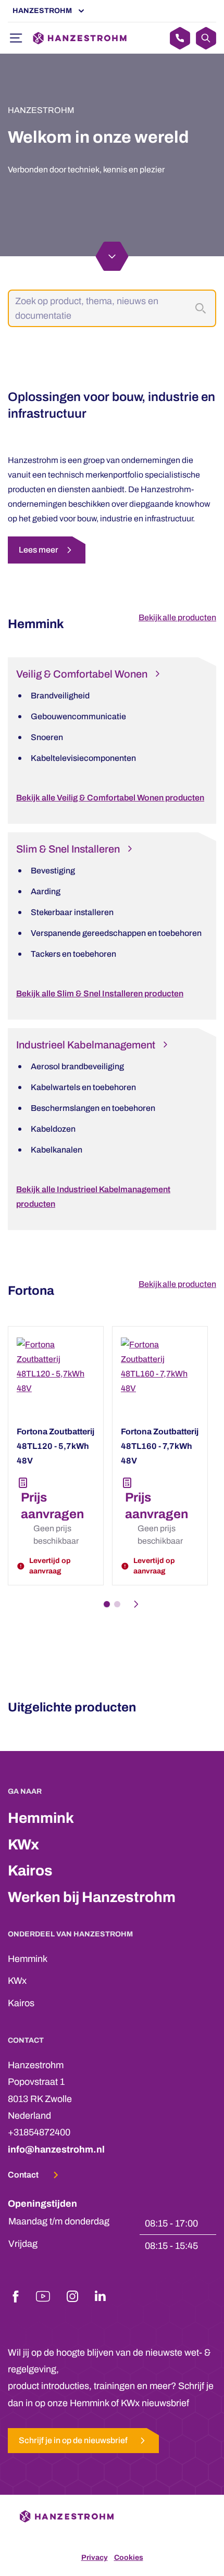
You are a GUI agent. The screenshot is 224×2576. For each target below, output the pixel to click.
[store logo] (80, 38)
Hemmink (41, 1818)
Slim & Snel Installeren (68, 849)
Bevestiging (53, 871)
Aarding (46, 891)
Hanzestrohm (42, 11)
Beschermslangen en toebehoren (93, 1108)
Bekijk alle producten (177, 1284)
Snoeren (47, 737)
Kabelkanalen (57, 1150)
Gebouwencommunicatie (78, 716)
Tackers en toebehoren (73, 954)
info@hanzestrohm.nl (56, 2149)
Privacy (95, 2558)
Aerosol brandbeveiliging (77, 1066)
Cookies (129, 2558)
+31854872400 (39, 2132)
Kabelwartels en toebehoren (83, 1087)
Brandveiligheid (60, 696)
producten (197, 617)
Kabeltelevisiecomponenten (83, 758)
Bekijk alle (158, 617)
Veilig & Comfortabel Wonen (82, 674)
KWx (23, 1845)
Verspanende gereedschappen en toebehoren (116, 933)
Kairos (30, 1871)
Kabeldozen (53, 1129)
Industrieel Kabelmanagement (86, 1045)
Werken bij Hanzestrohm (92, 1897)
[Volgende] (139, 1604)
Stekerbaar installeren (72, 912)
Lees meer (39, 550)
